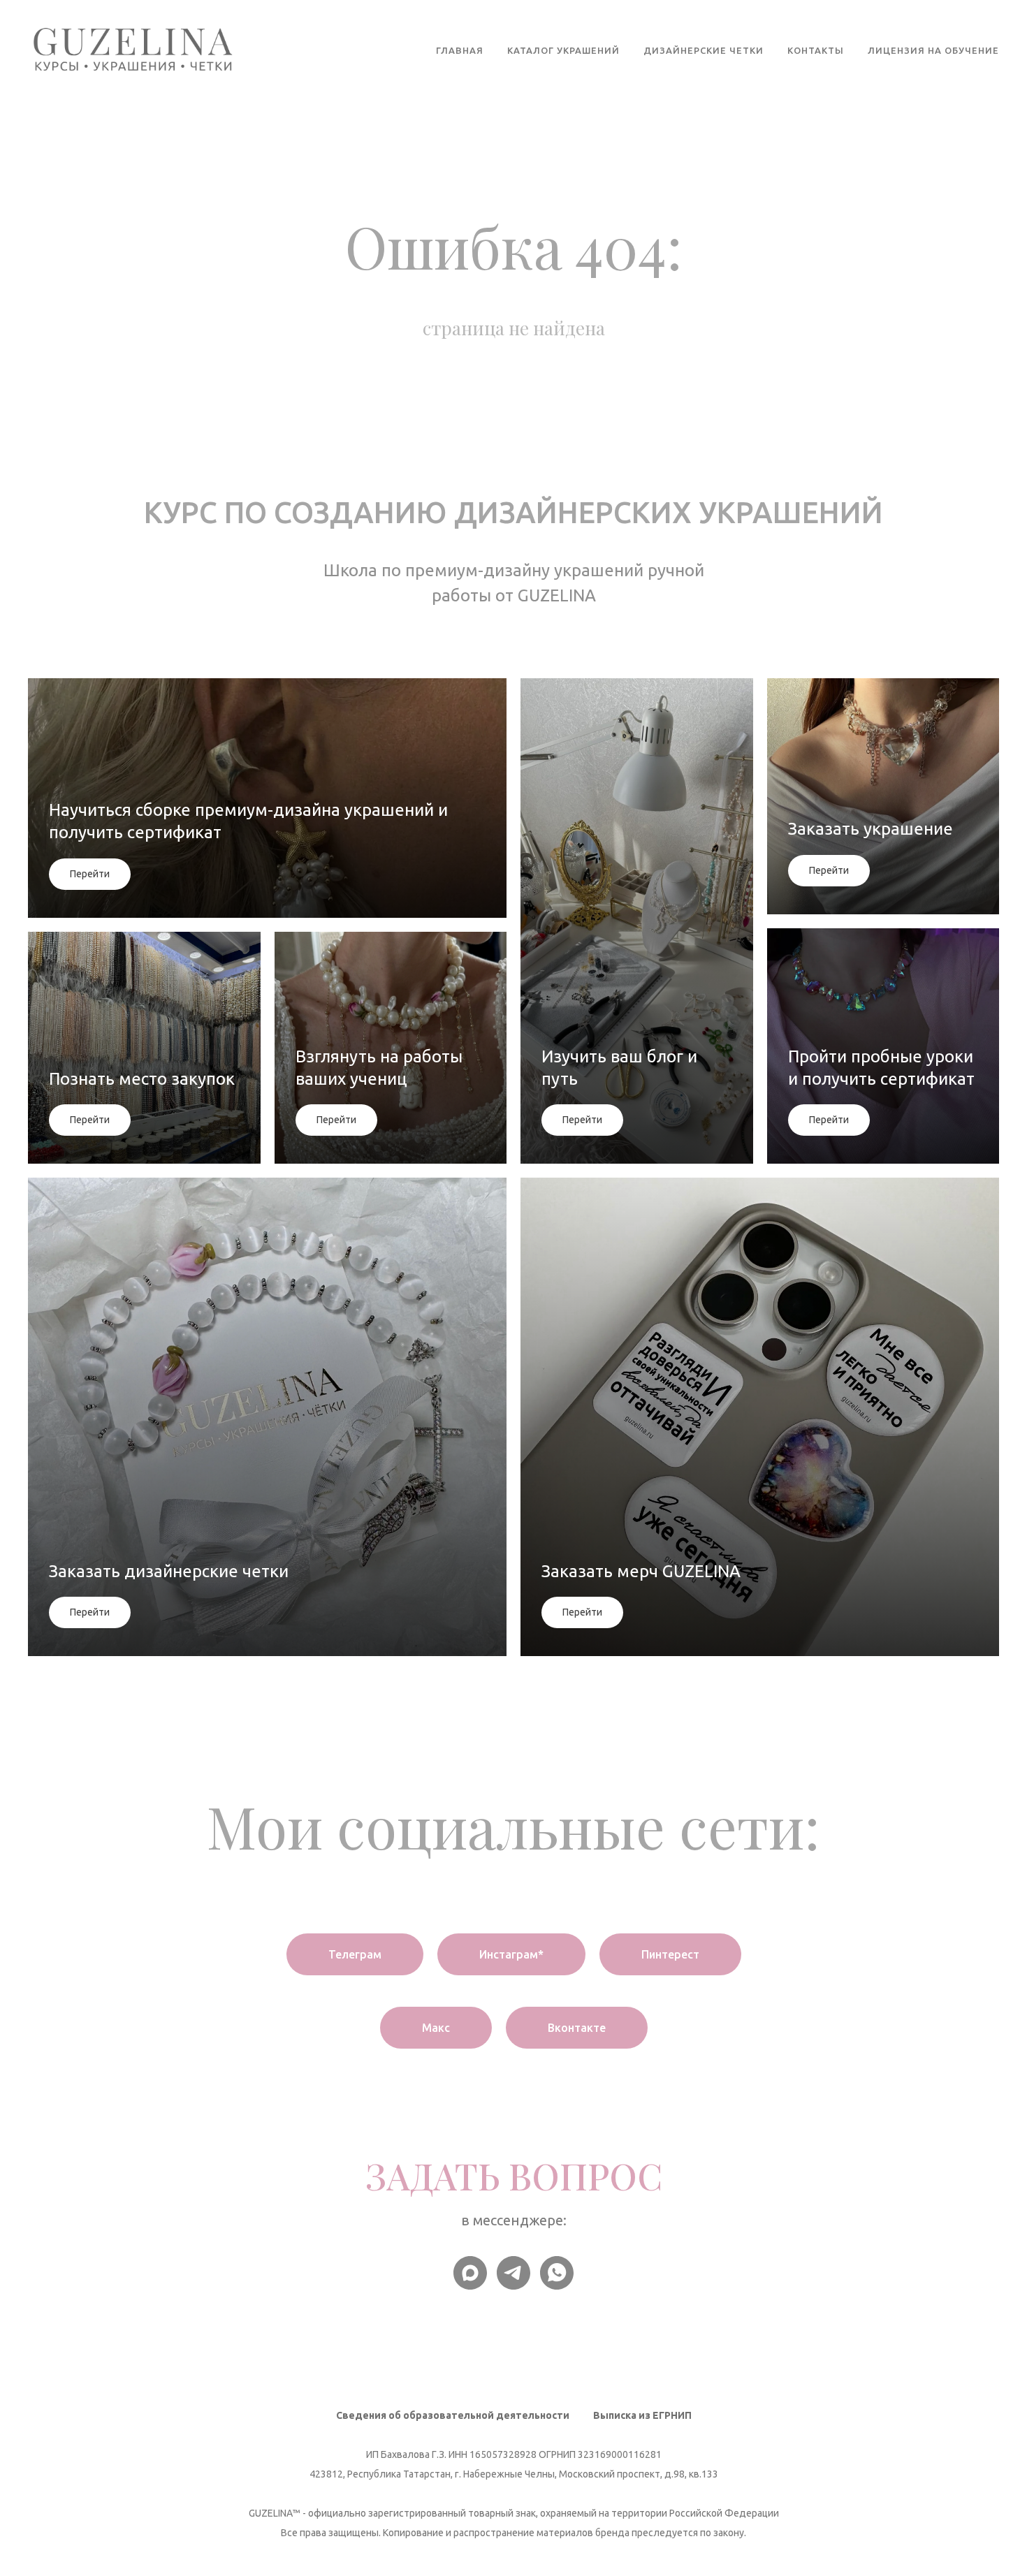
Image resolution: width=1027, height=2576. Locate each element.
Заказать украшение (871, 829)
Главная (460, 50)
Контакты (816, 50)
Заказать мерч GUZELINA (641, 1571)
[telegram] (513, 2273)
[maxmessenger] (470, 2273)
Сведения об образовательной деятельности (453, 2415)
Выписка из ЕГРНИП (642, 2415)
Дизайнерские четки (704, 50)
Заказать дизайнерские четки (169, 1571)
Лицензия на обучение (933, 50)
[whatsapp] (557, 2273)
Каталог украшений (563, 50)
